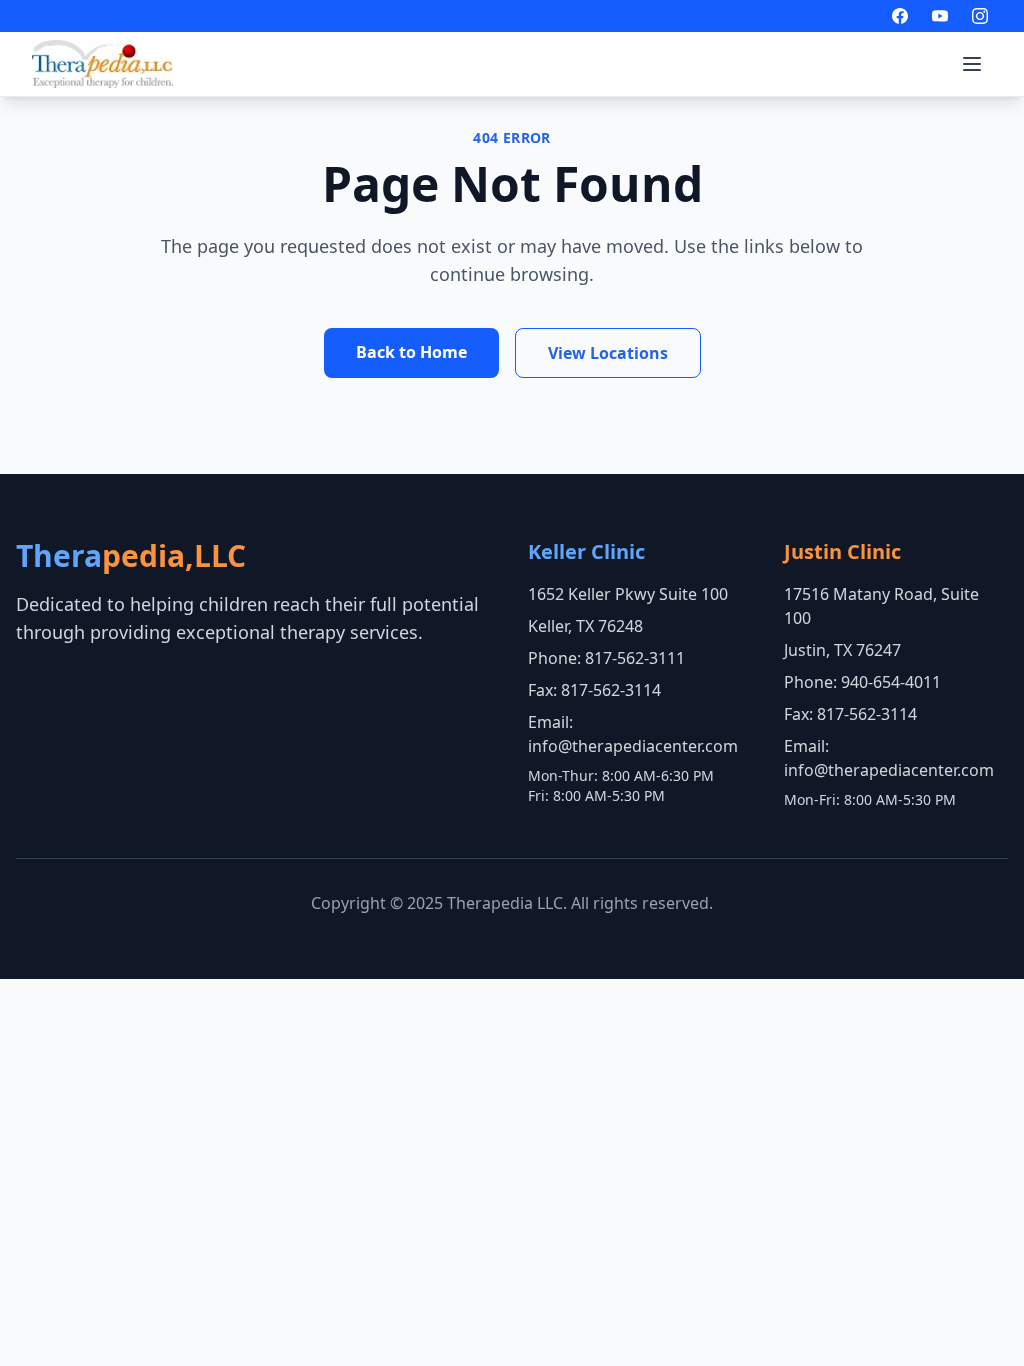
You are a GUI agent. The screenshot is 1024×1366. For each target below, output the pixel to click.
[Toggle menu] (972, 64)
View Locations (608, 353)
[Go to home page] (102, 64)
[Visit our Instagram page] (980, 16)
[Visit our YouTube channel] (940, 16)
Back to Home (411, 352)
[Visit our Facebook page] (900, 16)
